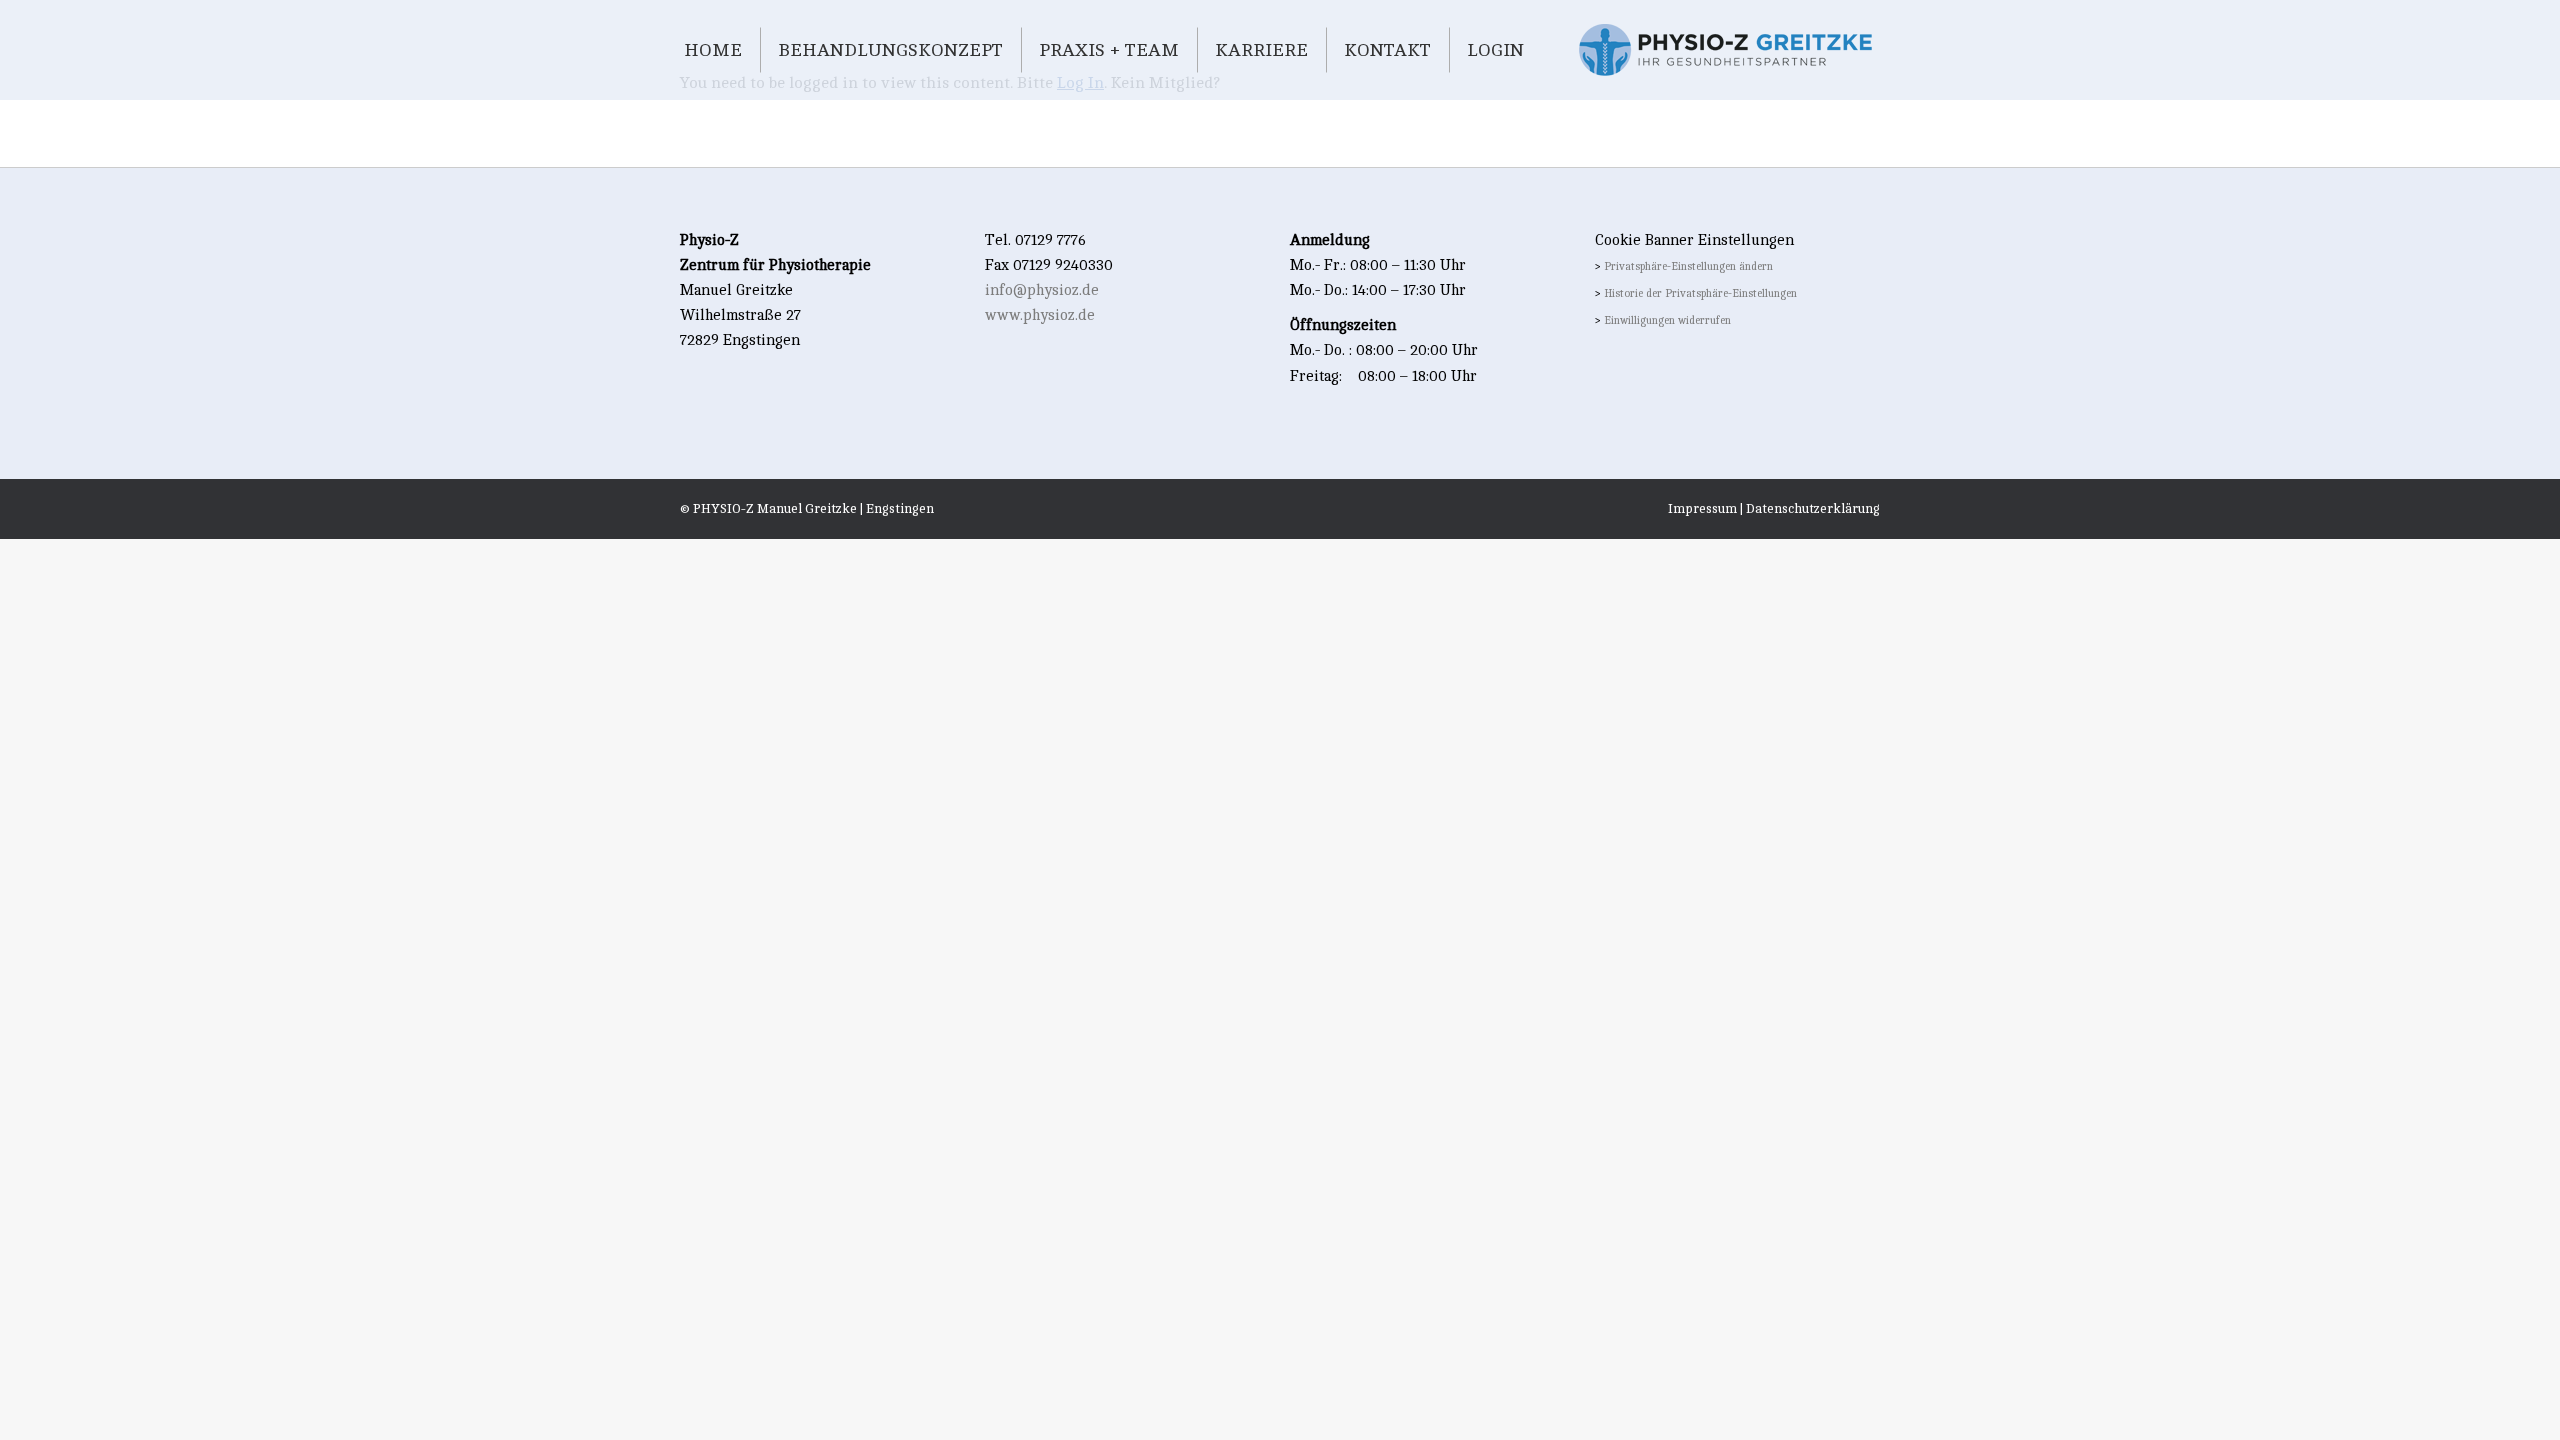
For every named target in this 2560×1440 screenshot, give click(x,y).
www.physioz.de (1040, 315)
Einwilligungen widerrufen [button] (1667, 321)
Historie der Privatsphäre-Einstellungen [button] (1700, 294)
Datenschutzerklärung (1813, 509)
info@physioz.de (1042, 290)
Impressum (1702, 509)
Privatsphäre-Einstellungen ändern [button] (1688, 267)
